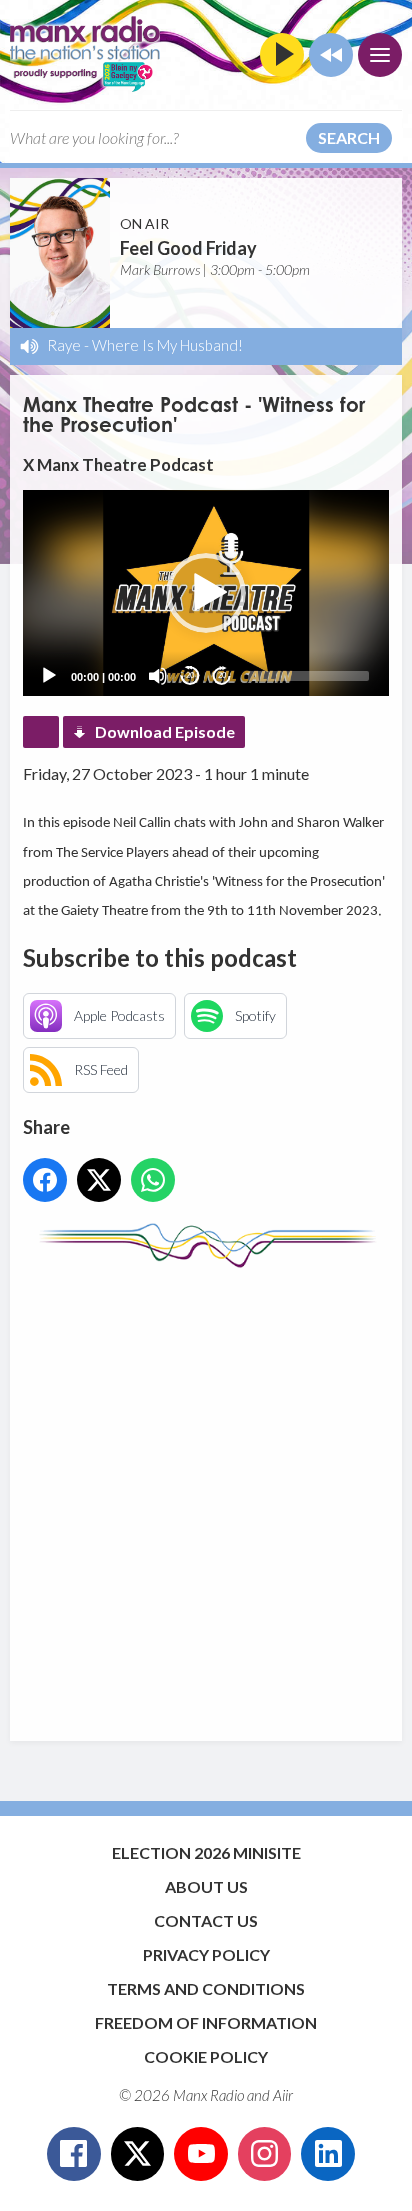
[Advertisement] (206, 1495)
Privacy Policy (206, 1954)
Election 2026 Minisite (206, 1852)
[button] (206, 593)
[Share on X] (99, 1180)
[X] (138, 2154)
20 (190, 675)
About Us (206, 1886)
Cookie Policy (206, 2056)
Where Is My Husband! (167, 345)
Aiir (283, 2095)
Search (349, 137)
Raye (64, 345)
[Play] (49, 676)
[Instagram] (265, 2154)
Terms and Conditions (206, 1988)
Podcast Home (41, 732)
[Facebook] (74, 2154)
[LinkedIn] (328, 2154)
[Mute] (158, 676)
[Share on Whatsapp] (153, 1180)
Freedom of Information (206, 2022)
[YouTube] (201, 2154)
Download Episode (165, 731)
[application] (205, 593)
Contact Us (206, 1920)
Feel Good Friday (188, 248)
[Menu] (380, 55)
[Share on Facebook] (45, 1180)
